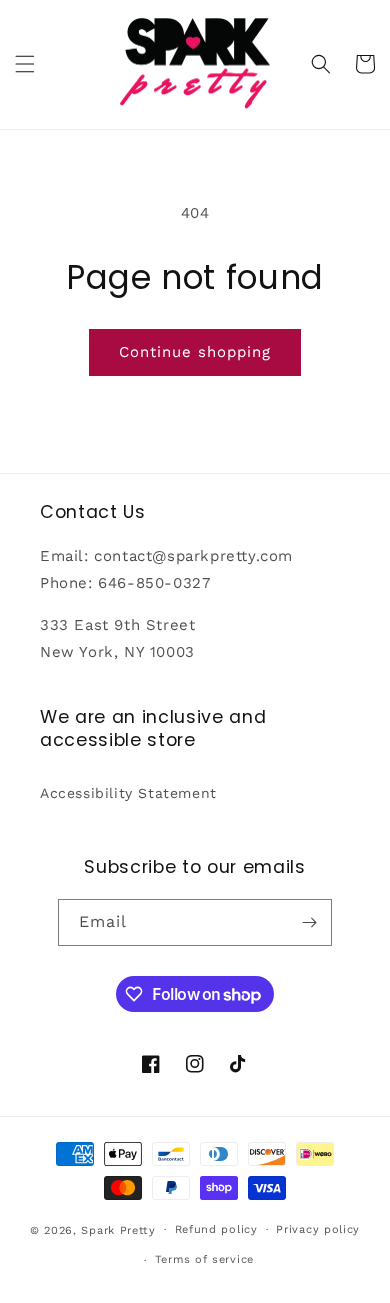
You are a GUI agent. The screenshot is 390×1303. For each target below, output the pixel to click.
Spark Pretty (118, 1229)
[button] (25, 64)
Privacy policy (318, 1229)
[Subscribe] (309, 922)
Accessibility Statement (128, 793)
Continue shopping (195, 352)
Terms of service (204, 1259)
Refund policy (216, 1229)
